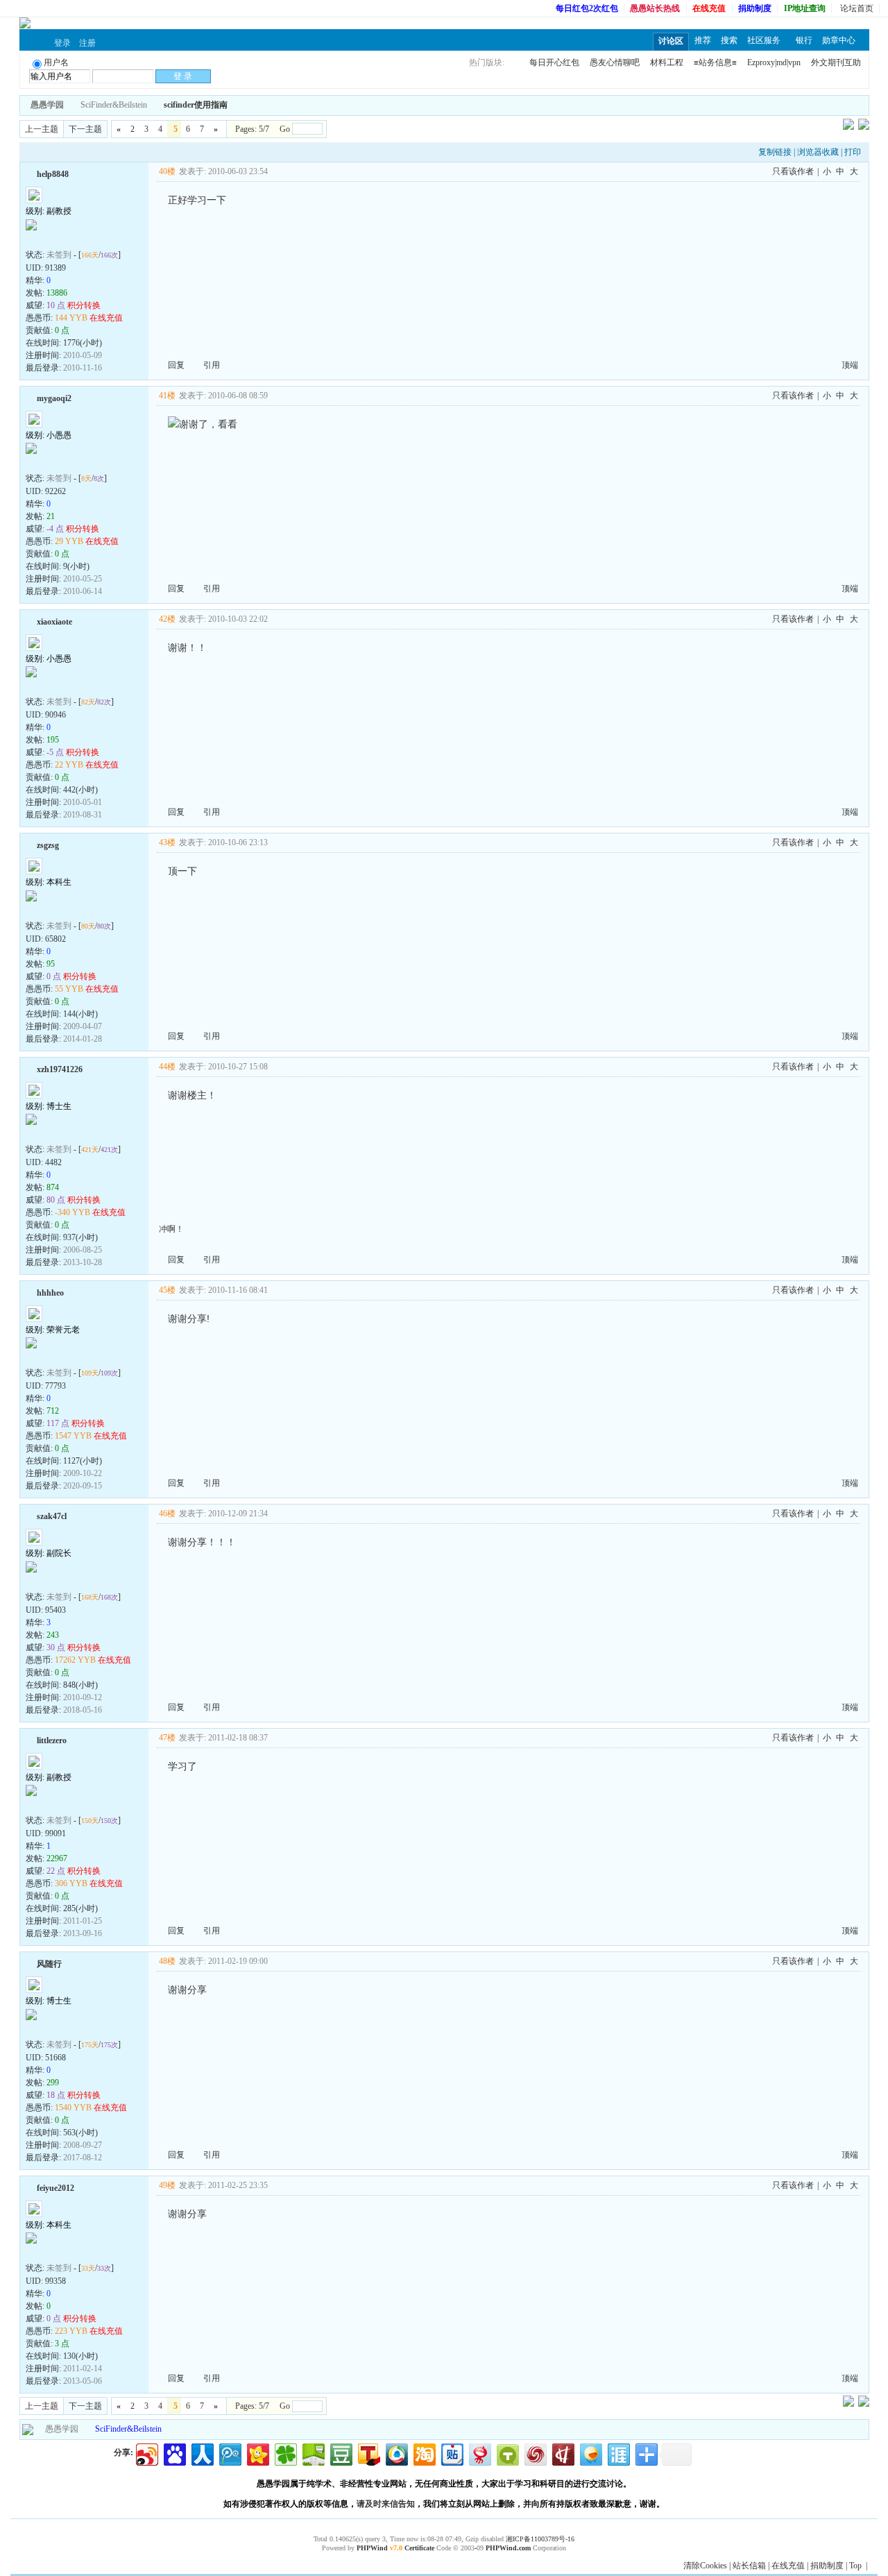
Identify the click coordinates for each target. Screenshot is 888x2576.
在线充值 (788, 2566)
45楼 (167, 1290)
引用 (212, 365)
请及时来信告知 (386, 2504)
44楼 (167, 1067)
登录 (62, 43)
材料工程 (667, 62)
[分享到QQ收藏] (396, 2453)
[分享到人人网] (202, 2453)
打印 (853, 152)
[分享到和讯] (562, 2453)
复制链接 (775, 152)
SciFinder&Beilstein (114, 105)
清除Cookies (705, 2566)
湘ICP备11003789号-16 (540, 2539)
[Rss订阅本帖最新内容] (234, 105)
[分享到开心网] (257, 2453)
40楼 (167, 171)
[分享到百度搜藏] (174, 2453)
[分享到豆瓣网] (340, 2453)
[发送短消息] (49, 239)
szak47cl (52, 1516)
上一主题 (42, 129)
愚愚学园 (62, 2429)
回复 (176, 365)
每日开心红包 (554, 62)
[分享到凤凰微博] (535, 2453)
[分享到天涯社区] (618, 2453)
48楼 (167, 1961)
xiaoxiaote (54, 622)
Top (855, 2566)
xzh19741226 (60, 1069)
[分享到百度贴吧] (451, 2453)
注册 (87, 43)
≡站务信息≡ (715, 62)
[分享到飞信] (590, 2453)
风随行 (49, 1964)
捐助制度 (827, 2566)
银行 (804, 40)
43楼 (167, 842)
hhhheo (50, 1293)
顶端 (850, 365)
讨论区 (671, 41)
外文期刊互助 (836, 62)
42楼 (167, 619)
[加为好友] (31, 173)
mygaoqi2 (54, 398)
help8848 (53, 174)
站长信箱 (749, 2566)
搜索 (729, 40)
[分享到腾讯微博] (229, 2453)
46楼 (167, 1514)
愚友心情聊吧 (615, 62)
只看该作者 (793, 171)
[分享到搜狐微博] (368, 2453)
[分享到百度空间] (313, 2453)
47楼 (167, 1738)
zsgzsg (48, 845)
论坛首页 (857, 8)
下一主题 (85, 129)
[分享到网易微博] (479, 2453)
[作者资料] (33, 239)
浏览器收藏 (818, 152)
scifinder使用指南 (196, 105)
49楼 (167, 2185)
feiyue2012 (55, 2188)
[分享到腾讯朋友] (285, 2453)
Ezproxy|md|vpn (774, 62)
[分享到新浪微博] (146, 2453)
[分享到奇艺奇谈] (507, 2453)
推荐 (703, 40)
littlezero (52, 1740)
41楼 (167, 396)
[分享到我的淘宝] (424, 2453)
